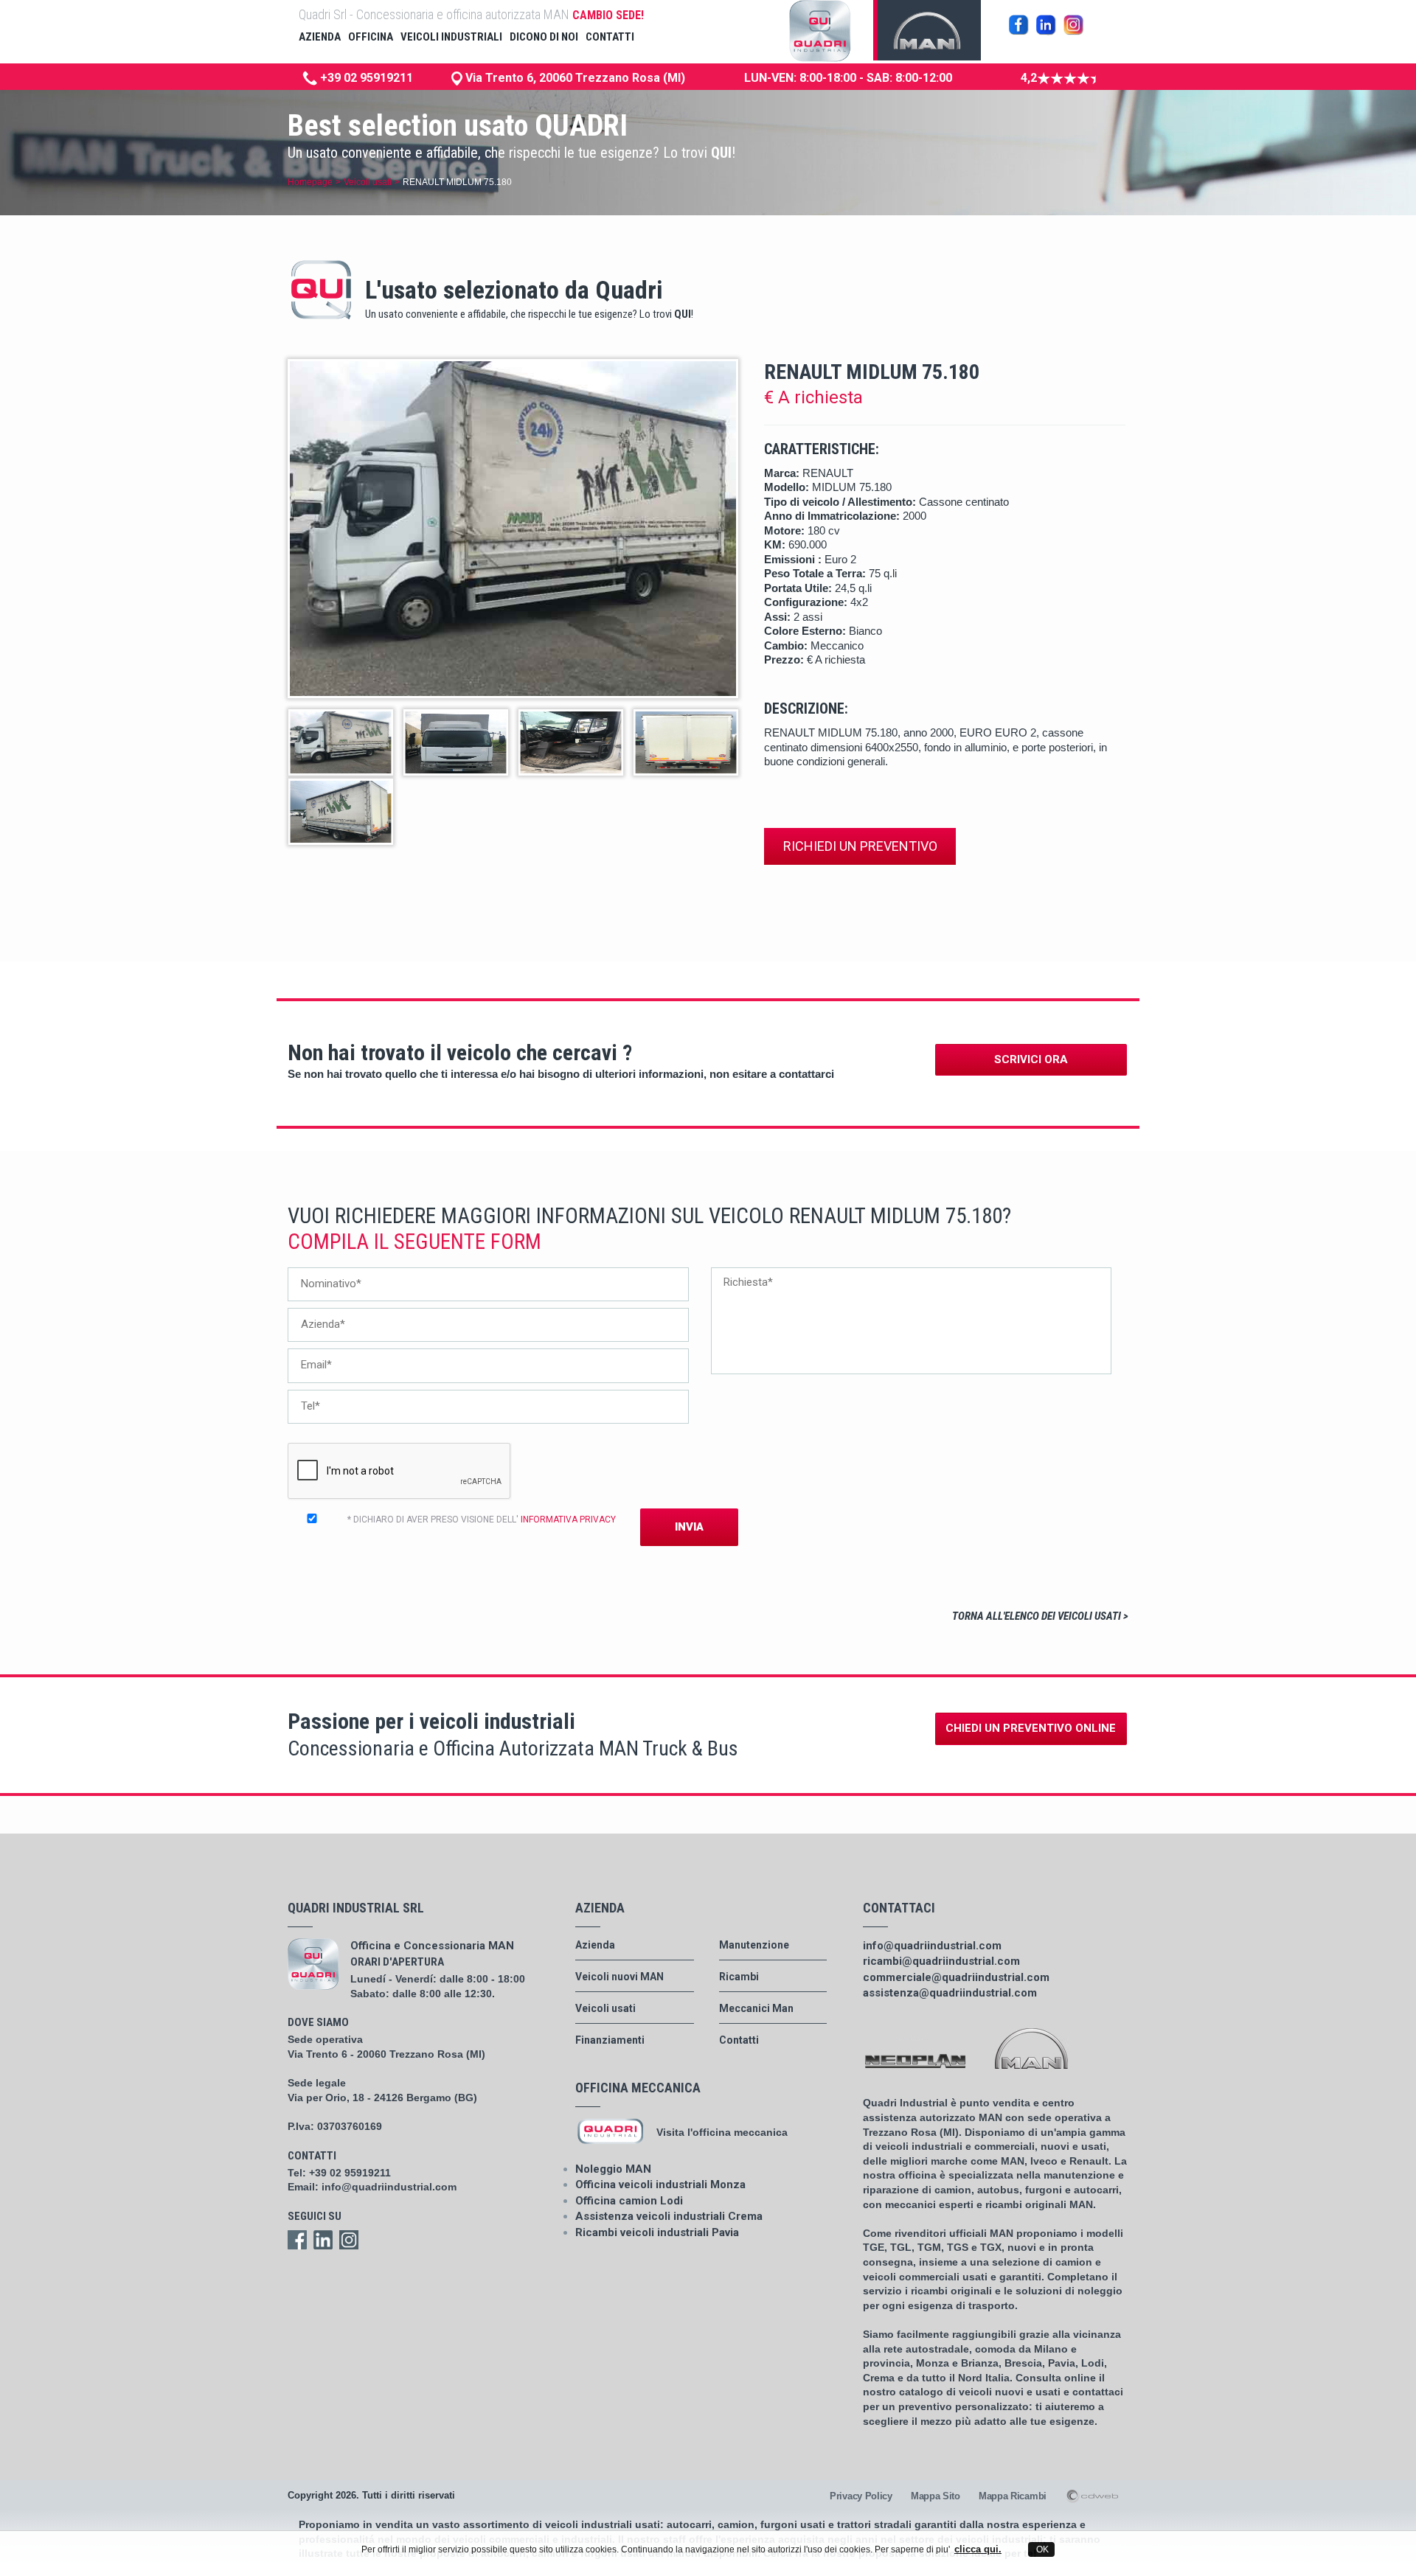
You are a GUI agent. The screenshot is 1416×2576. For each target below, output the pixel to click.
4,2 (1029, 78)
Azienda (595, 1945)
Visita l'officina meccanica (722, 2132)
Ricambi (739, 1977)
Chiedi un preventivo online (1031, 1728)
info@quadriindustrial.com (389, 2187)
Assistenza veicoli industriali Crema (669, 2216)
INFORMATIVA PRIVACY (568, 1520)
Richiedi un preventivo (860, 846)
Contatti (739, 2040)
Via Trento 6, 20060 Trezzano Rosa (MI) (574, 78)
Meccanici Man (756, 2008)
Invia (689, 1527)
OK (1041, 2549)
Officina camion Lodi (629, 2201)
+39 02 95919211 (365, 78)
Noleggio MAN (613, 2169)
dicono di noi (544, 37)
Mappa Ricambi (1013, 2496)
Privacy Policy (861, 2496)
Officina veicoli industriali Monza (660, 2185)
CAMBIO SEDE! (608, 15)
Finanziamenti (610, 2040)
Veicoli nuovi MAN (619, 1977)
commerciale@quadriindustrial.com (956, 1977)
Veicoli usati (368, 182)
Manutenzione (754, 1945)
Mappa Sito (936, 2496)
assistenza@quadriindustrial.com (950, 1993)
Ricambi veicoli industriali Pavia (657, 2232)
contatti (610, 37)
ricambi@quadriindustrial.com (941, 1961)
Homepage (310, 182)
